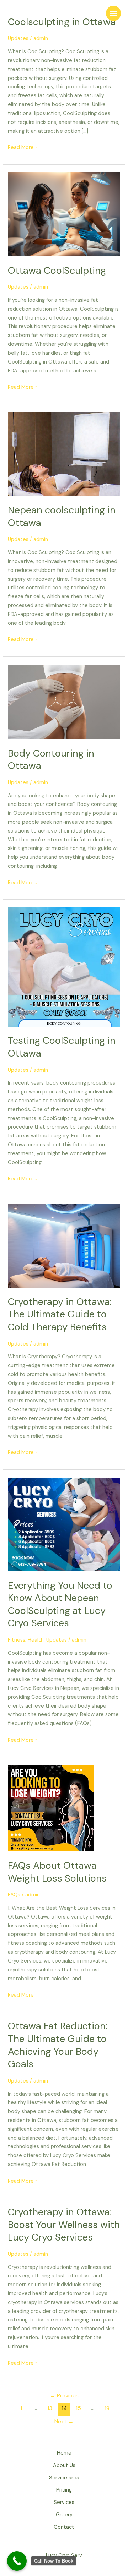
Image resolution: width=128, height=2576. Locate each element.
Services (64, 2502)
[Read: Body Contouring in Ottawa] (64, 701)
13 (50, 2408)
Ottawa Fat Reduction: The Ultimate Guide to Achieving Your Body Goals (58, 2045)
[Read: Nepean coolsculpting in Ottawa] (64, 454)
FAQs (14, 1895)
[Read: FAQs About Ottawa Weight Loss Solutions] (51, 1808)
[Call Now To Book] (17, 2561)
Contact (64, 2527)
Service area (64, 2478)
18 (107, 2408)
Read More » (23, 147)
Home (64, 2453)
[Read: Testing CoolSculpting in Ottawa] (64, 967)
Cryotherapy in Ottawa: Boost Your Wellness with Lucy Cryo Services (64, 2225)
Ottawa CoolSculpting (57, 270)
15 (78, 2408)
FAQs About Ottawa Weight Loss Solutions (57, 1872)
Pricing (64, 2490)
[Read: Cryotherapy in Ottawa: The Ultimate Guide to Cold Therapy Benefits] (64, 1245)
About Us (64, 2465)
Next (64, 2422)
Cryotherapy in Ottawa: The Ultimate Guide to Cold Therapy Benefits (60, 1314)
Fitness (17, 1640)
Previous (64, 2396)
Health (36, 1640)
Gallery (64, 2515)
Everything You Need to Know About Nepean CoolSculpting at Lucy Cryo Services (60, 1604)
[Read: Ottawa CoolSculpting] (64, 214)
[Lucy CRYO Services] (16, 13)
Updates (18, 39)
